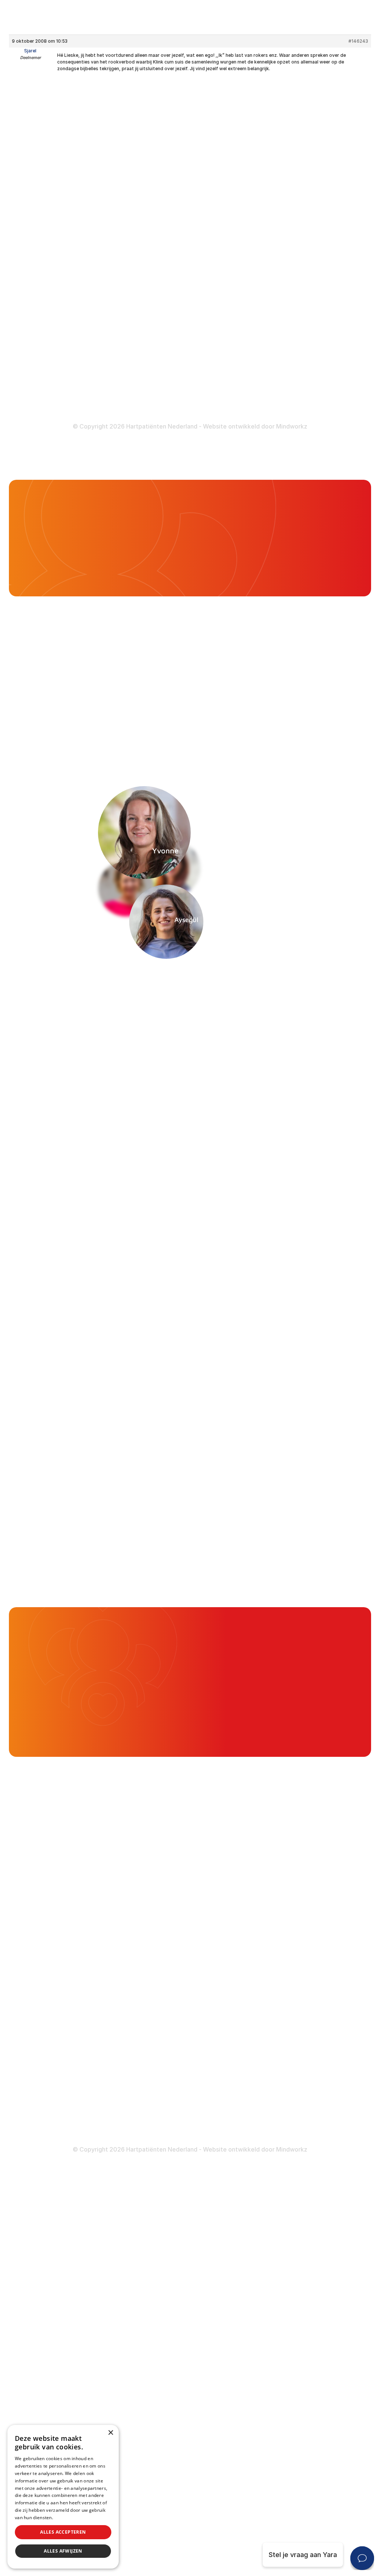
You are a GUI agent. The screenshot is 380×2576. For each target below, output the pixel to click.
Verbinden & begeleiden (171, 211)
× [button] (110, 2433)
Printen (249, 705)
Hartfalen (273, 226)
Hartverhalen (153, 267)
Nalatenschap (155, 400)
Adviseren (149, 226)
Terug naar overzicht (71, 705)
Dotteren (272, 315)
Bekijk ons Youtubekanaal (73, 401)
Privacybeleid (69, 2518)
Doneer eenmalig (160, 371)
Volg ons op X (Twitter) (70, 344)
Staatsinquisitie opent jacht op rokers (79, 527)
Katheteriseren (282, 300)
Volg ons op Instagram (68, 382)
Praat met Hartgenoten (170, 282)
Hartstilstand (278, 211)
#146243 (358, 41)
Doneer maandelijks (164, 385)
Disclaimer (275, 374)
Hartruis (270, 197)
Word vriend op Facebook (74, 325)
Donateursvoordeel (164, 356)
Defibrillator (277, 271)
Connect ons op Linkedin (72, 363)
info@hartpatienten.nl (67, 279)
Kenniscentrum (157, 297)
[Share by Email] (355, 705)
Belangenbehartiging (166, 182)
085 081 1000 (55, 260)
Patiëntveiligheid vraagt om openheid (176, 247)
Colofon (271, 360)
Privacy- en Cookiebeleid (297, 389)
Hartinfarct (275, 182)
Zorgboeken (153, 311)
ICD (263, 285)
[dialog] (63, 2497)
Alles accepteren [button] (63, 2532)
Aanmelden (311, 1030)
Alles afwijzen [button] (63, 2551)
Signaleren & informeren (171, 197)
